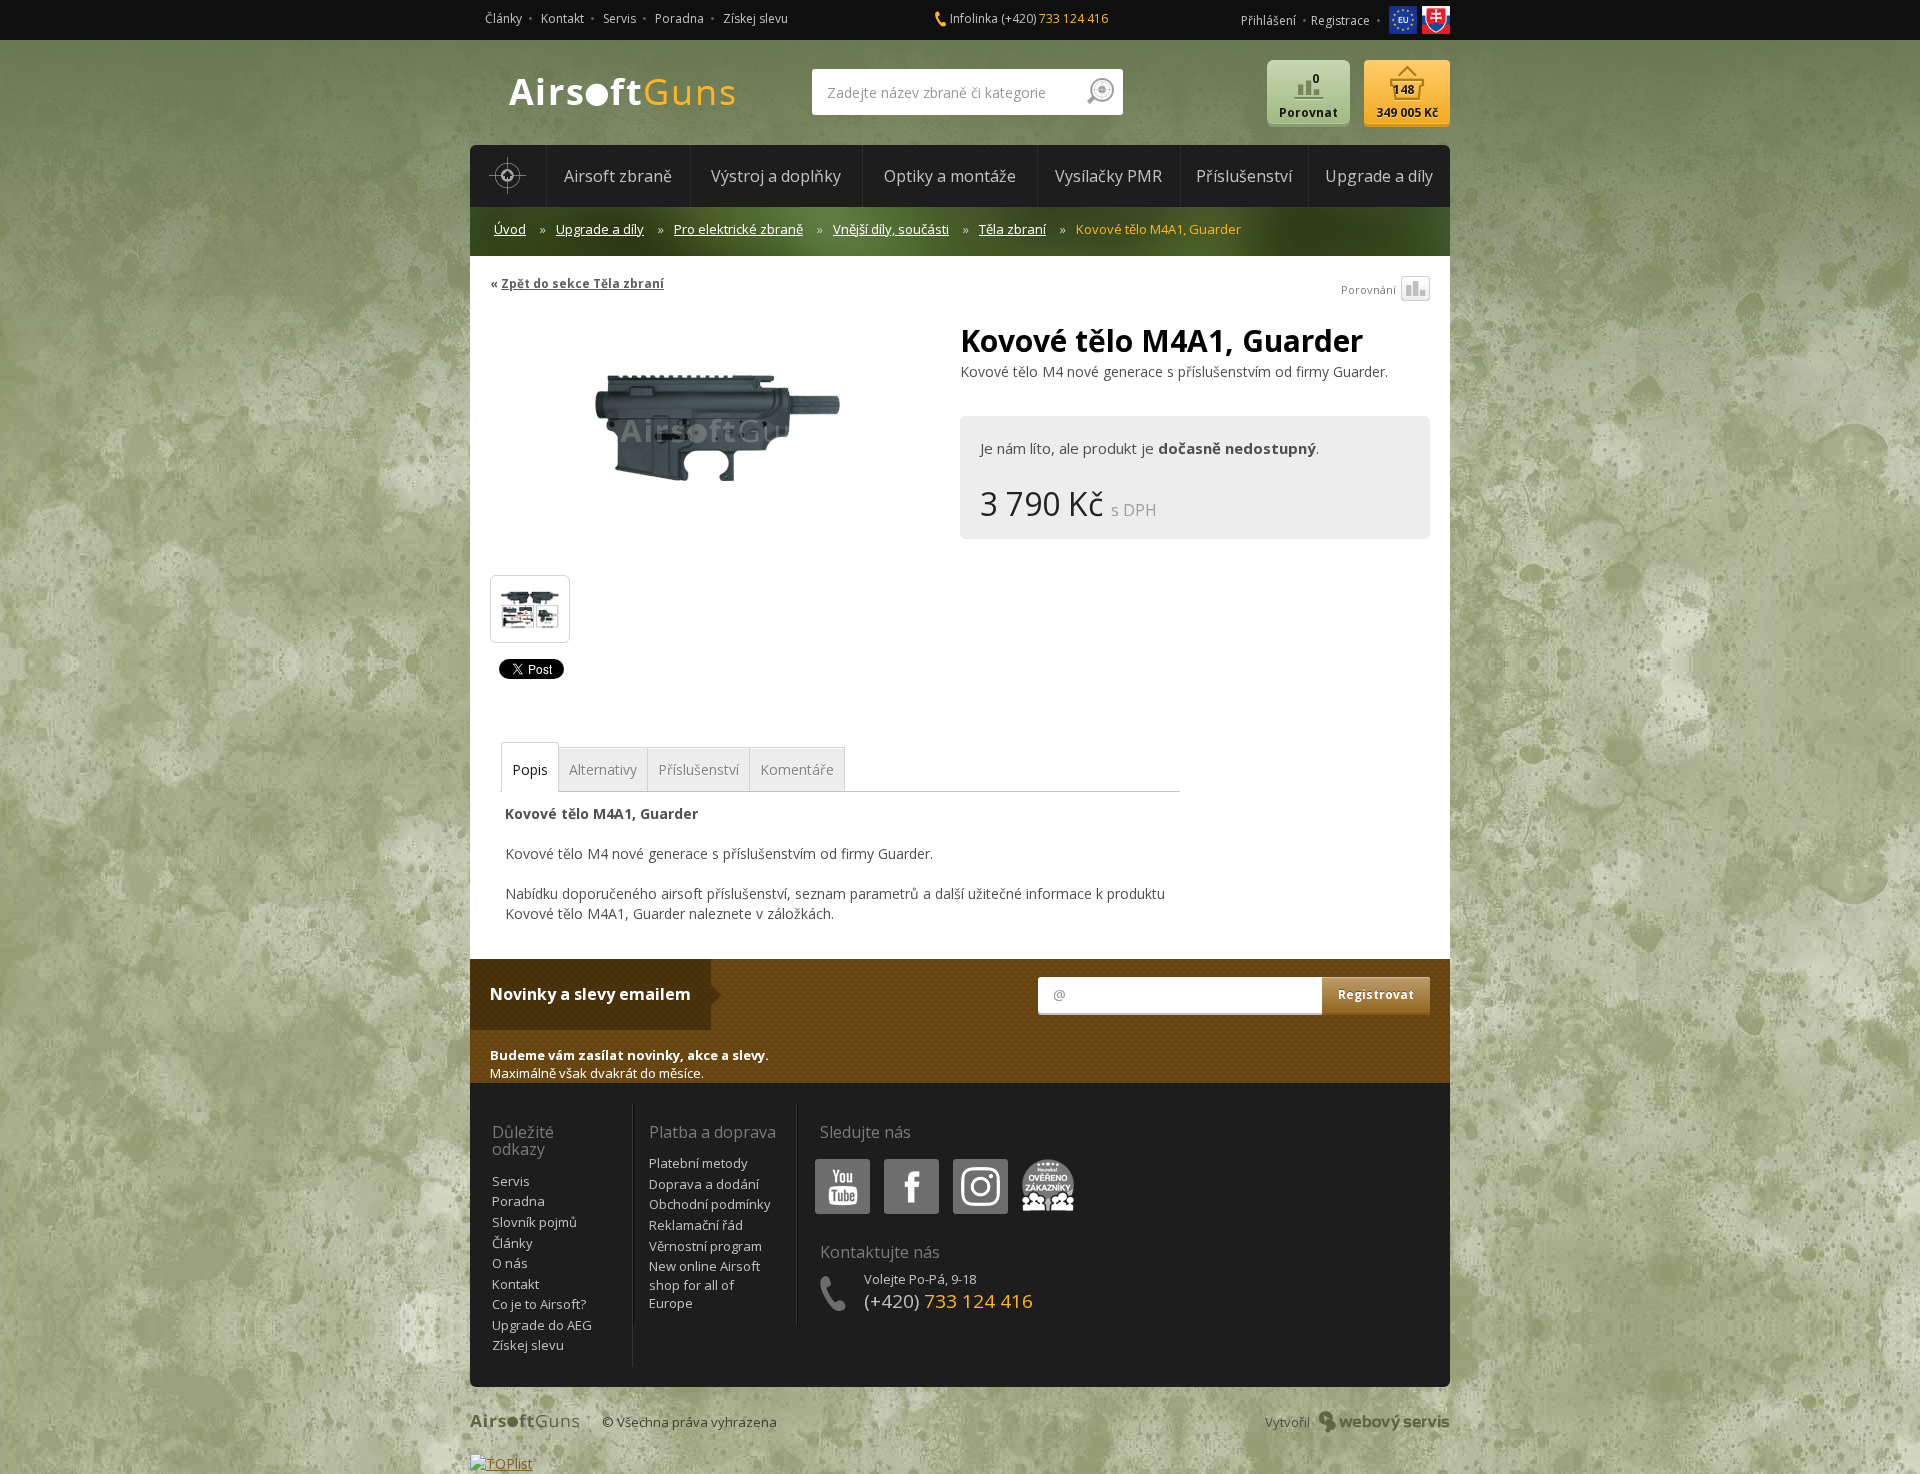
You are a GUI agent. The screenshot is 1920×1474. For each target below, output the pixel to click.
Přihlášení (1268, 20)
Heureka (1044, 1162)
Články (503, 18)
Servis (619, 18)
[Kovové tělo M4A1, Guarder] (717, 439)
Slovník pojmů (534, 1222)
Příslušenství (698, 769)
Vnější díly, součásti (891, 229)
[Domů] (508, 176)
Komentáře (797, 769)
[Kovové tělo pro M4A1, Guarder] (530, 609)
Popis (530, 769)
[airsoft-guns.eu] (1404, 18)
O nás (510, 1263)
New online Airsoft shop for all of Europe (704, 1284)
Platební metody (698, 1163)
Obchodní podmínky (710, 1204)
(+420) (1054, 18)
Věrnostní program (705, 1246)
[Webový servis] (1384, 1422)
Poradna (679, 18)
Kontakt (562, 18)
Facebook (910, 1162)
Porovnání (1368, 289)
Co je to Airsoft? (539, 1304)
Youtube (838, 1162)
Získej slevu (755, 18)
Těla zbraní (1012, 229)
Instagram (979, 1162)
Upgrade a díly (600, 229)
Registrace (1340, 20)
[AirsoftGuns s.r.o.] (623, 92)
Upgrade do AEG (542, 1325)
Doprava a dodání (704, 1184)
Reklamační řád (696, 1225)
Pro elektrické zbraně (738, 229)
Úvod (510, 229)
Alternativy (603, 769)
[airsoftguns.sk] (1436, 18)
